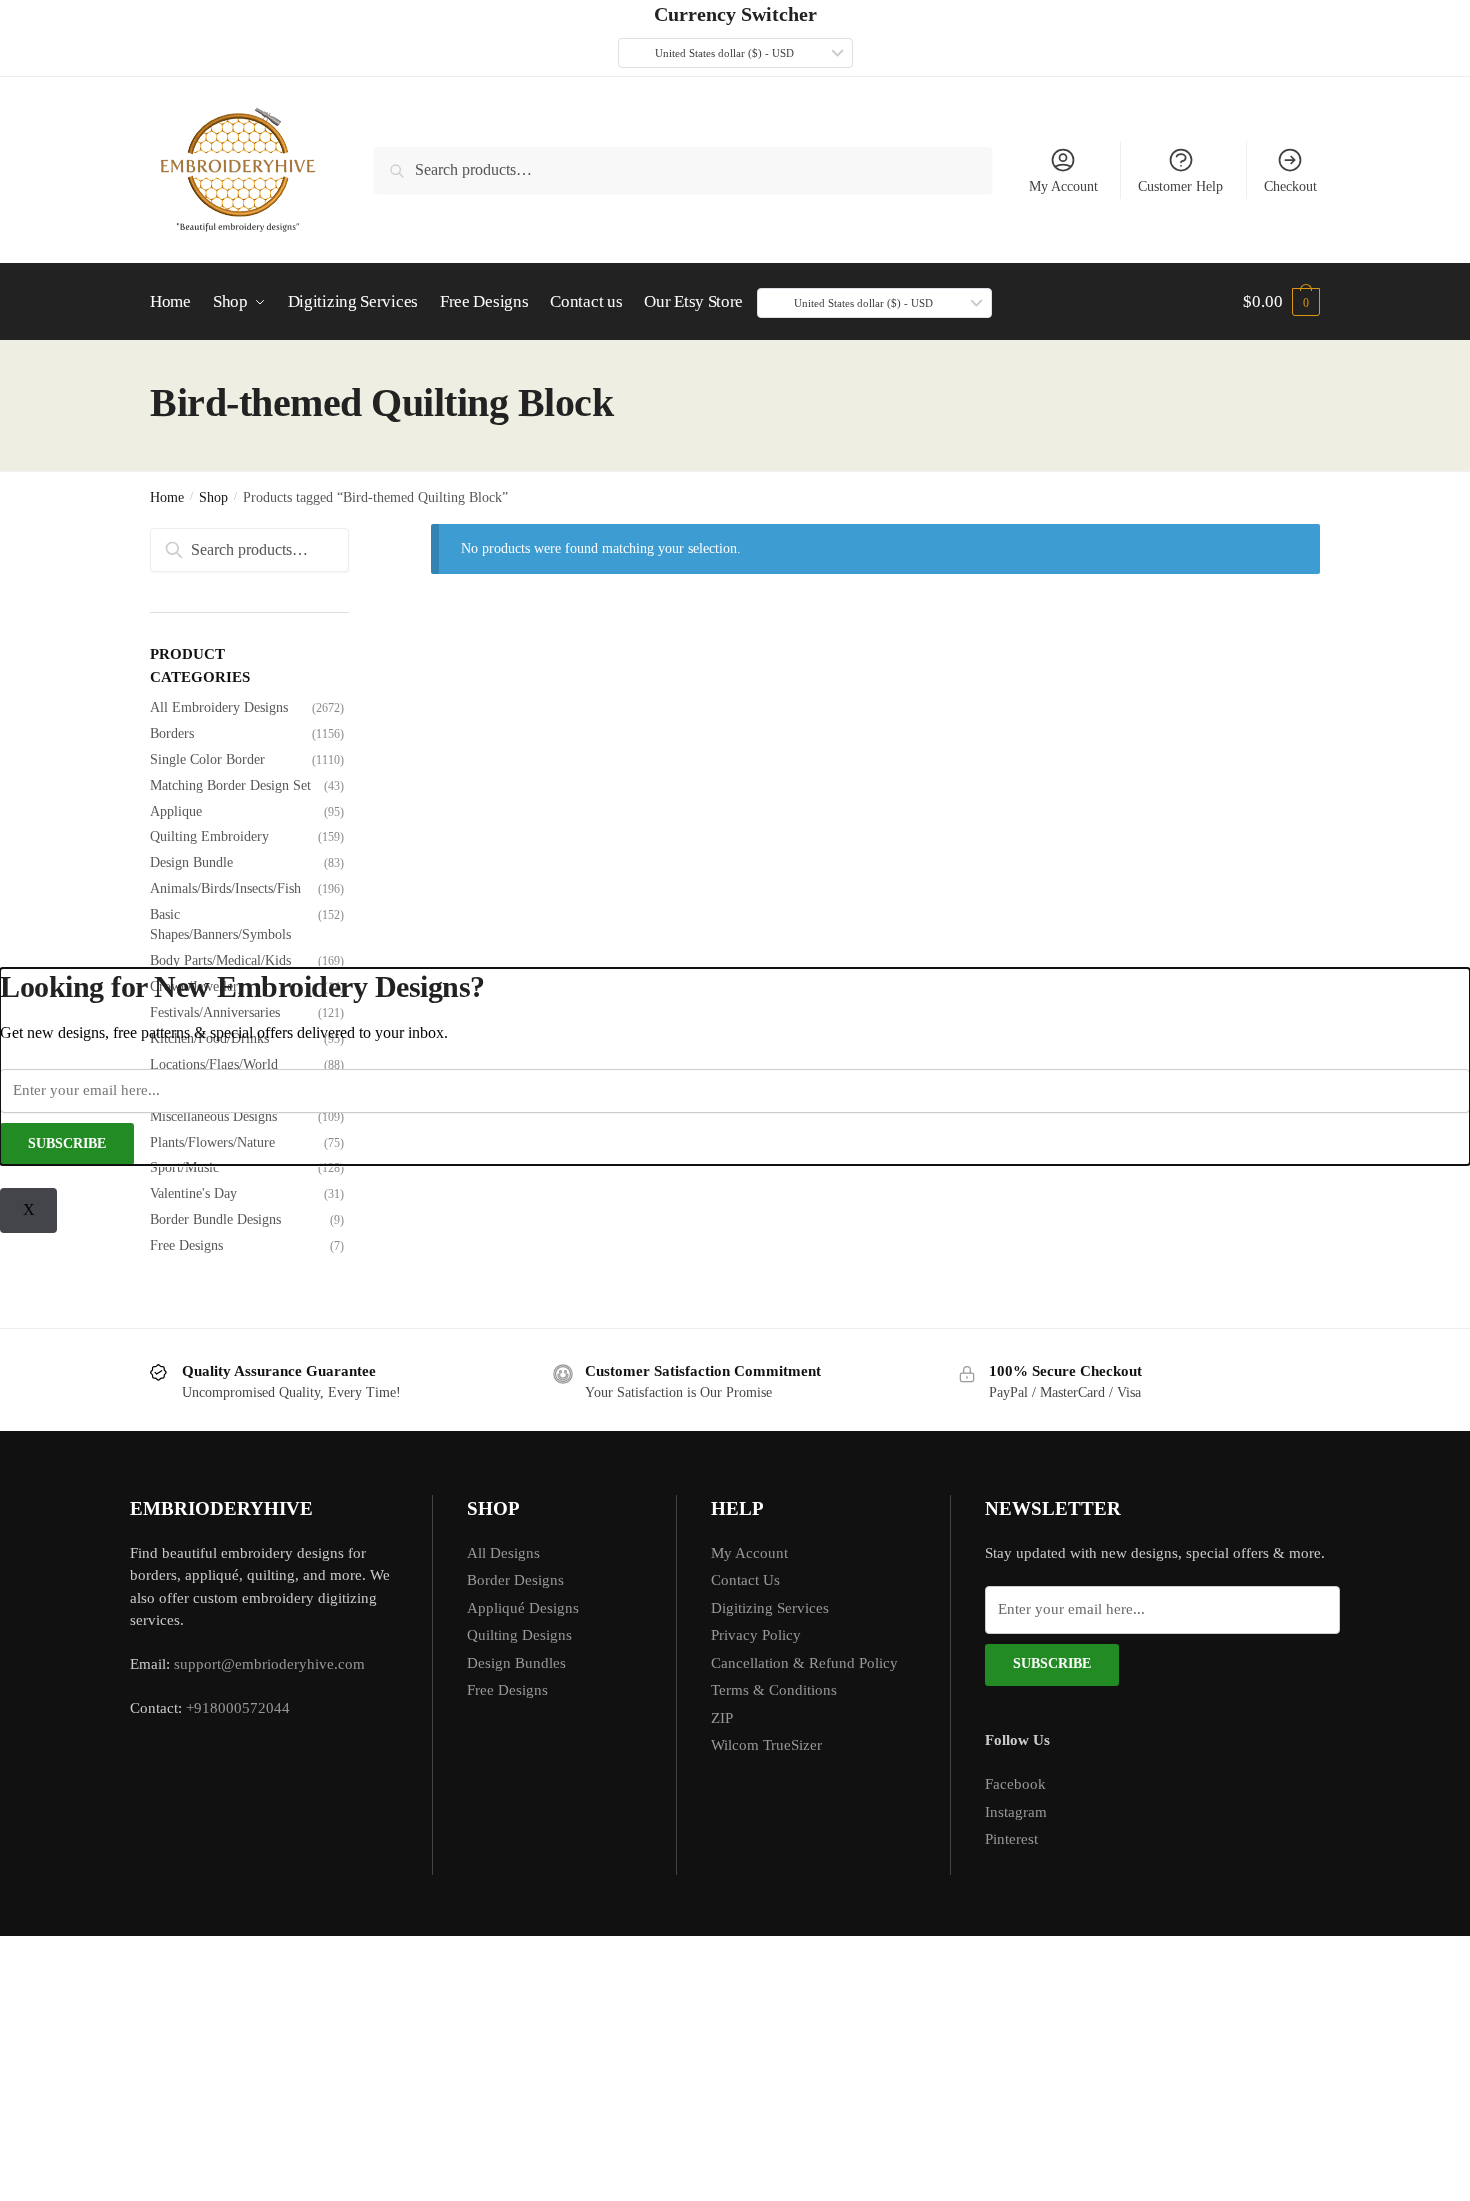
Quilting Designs (519, 1635)
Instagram (1016, 1812)
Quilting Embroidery (209, 836)
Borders (172, 733)
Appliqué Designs (523, 1608)
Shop (213, 497)
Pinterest (1011, 1839)
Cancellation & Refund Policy (804, 1663)
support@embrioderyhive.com (267, 1664)
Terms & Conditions (774, 1690)
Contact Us (745, 1580)
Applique (176, 811)
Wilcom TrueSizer (766, 1745)
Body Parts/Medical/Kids (220, 960)
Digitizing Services (770, 1608)
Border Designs (515, 1580)
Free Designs (186, 1245)
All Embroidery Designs (219, 707)
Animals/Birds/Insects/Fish (225, 888)
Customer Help (1180, 186)
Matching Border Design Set (230, 785)
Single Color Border (207, 759)
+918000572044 (238, 1708)
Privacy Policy (756, 1635)
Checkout (1290, 186)
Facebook (1015, 1784)
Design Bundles (516, 1663)
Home (167, 497)
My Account (1063, 186)
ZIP (722, 1718)
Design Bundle (191, 862)
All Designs (503, 1553)
